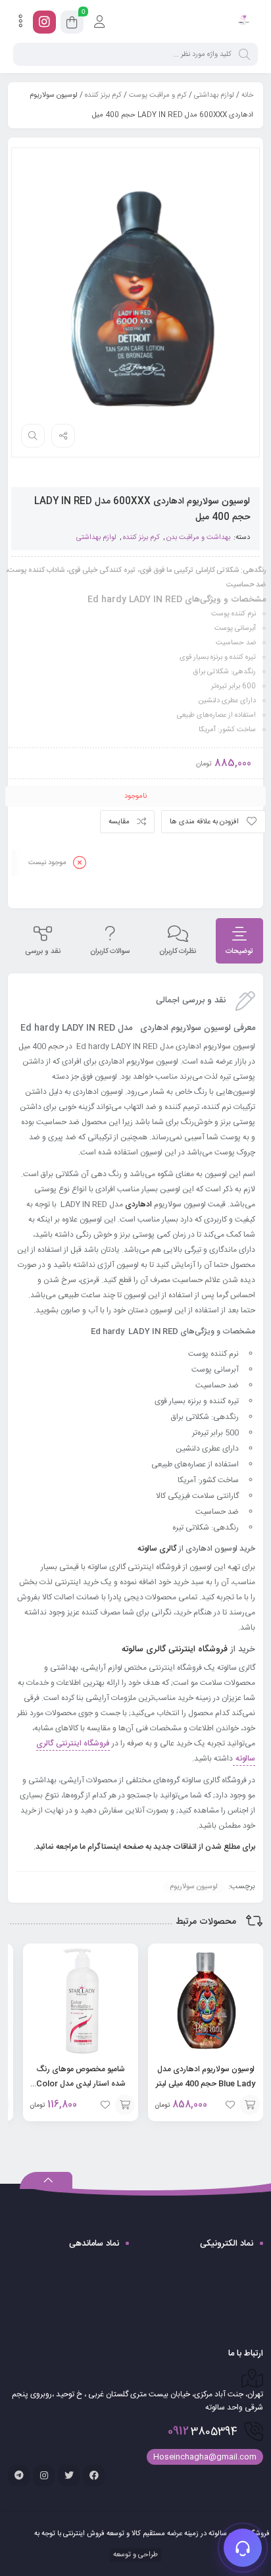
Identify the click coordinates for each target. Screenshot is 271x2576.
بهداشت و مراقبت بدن (198, 538)
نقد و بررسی (43, 952)
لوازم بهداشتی (214, 95)
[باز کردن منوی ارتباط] (243, 2548)
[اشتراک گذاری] (63, 436)
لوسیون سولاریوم (194, 1887)
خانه (247, 95)
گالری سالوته (156, 1549)
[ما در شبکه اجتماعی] (44, 22)
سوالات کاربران (110, 952)
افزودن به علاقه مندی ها (204, 822)
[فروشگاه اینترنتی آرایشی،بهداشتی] (243, 22)
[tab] (239, 941)
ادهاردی (138, 1204)
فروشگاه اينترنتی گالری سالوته (173, 1649)
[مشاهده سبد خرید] (72, 24)
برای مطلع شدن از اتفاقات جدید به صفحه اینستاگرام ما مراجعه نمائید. (143, 1847)
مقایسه (119, 822)
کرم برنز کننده (103, 95)
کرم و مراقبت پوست (158, 95)
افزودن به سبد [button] (250, 2105)
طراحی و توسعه (135, 2555)
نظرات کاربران (178, 952)
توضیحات (239, 952)
